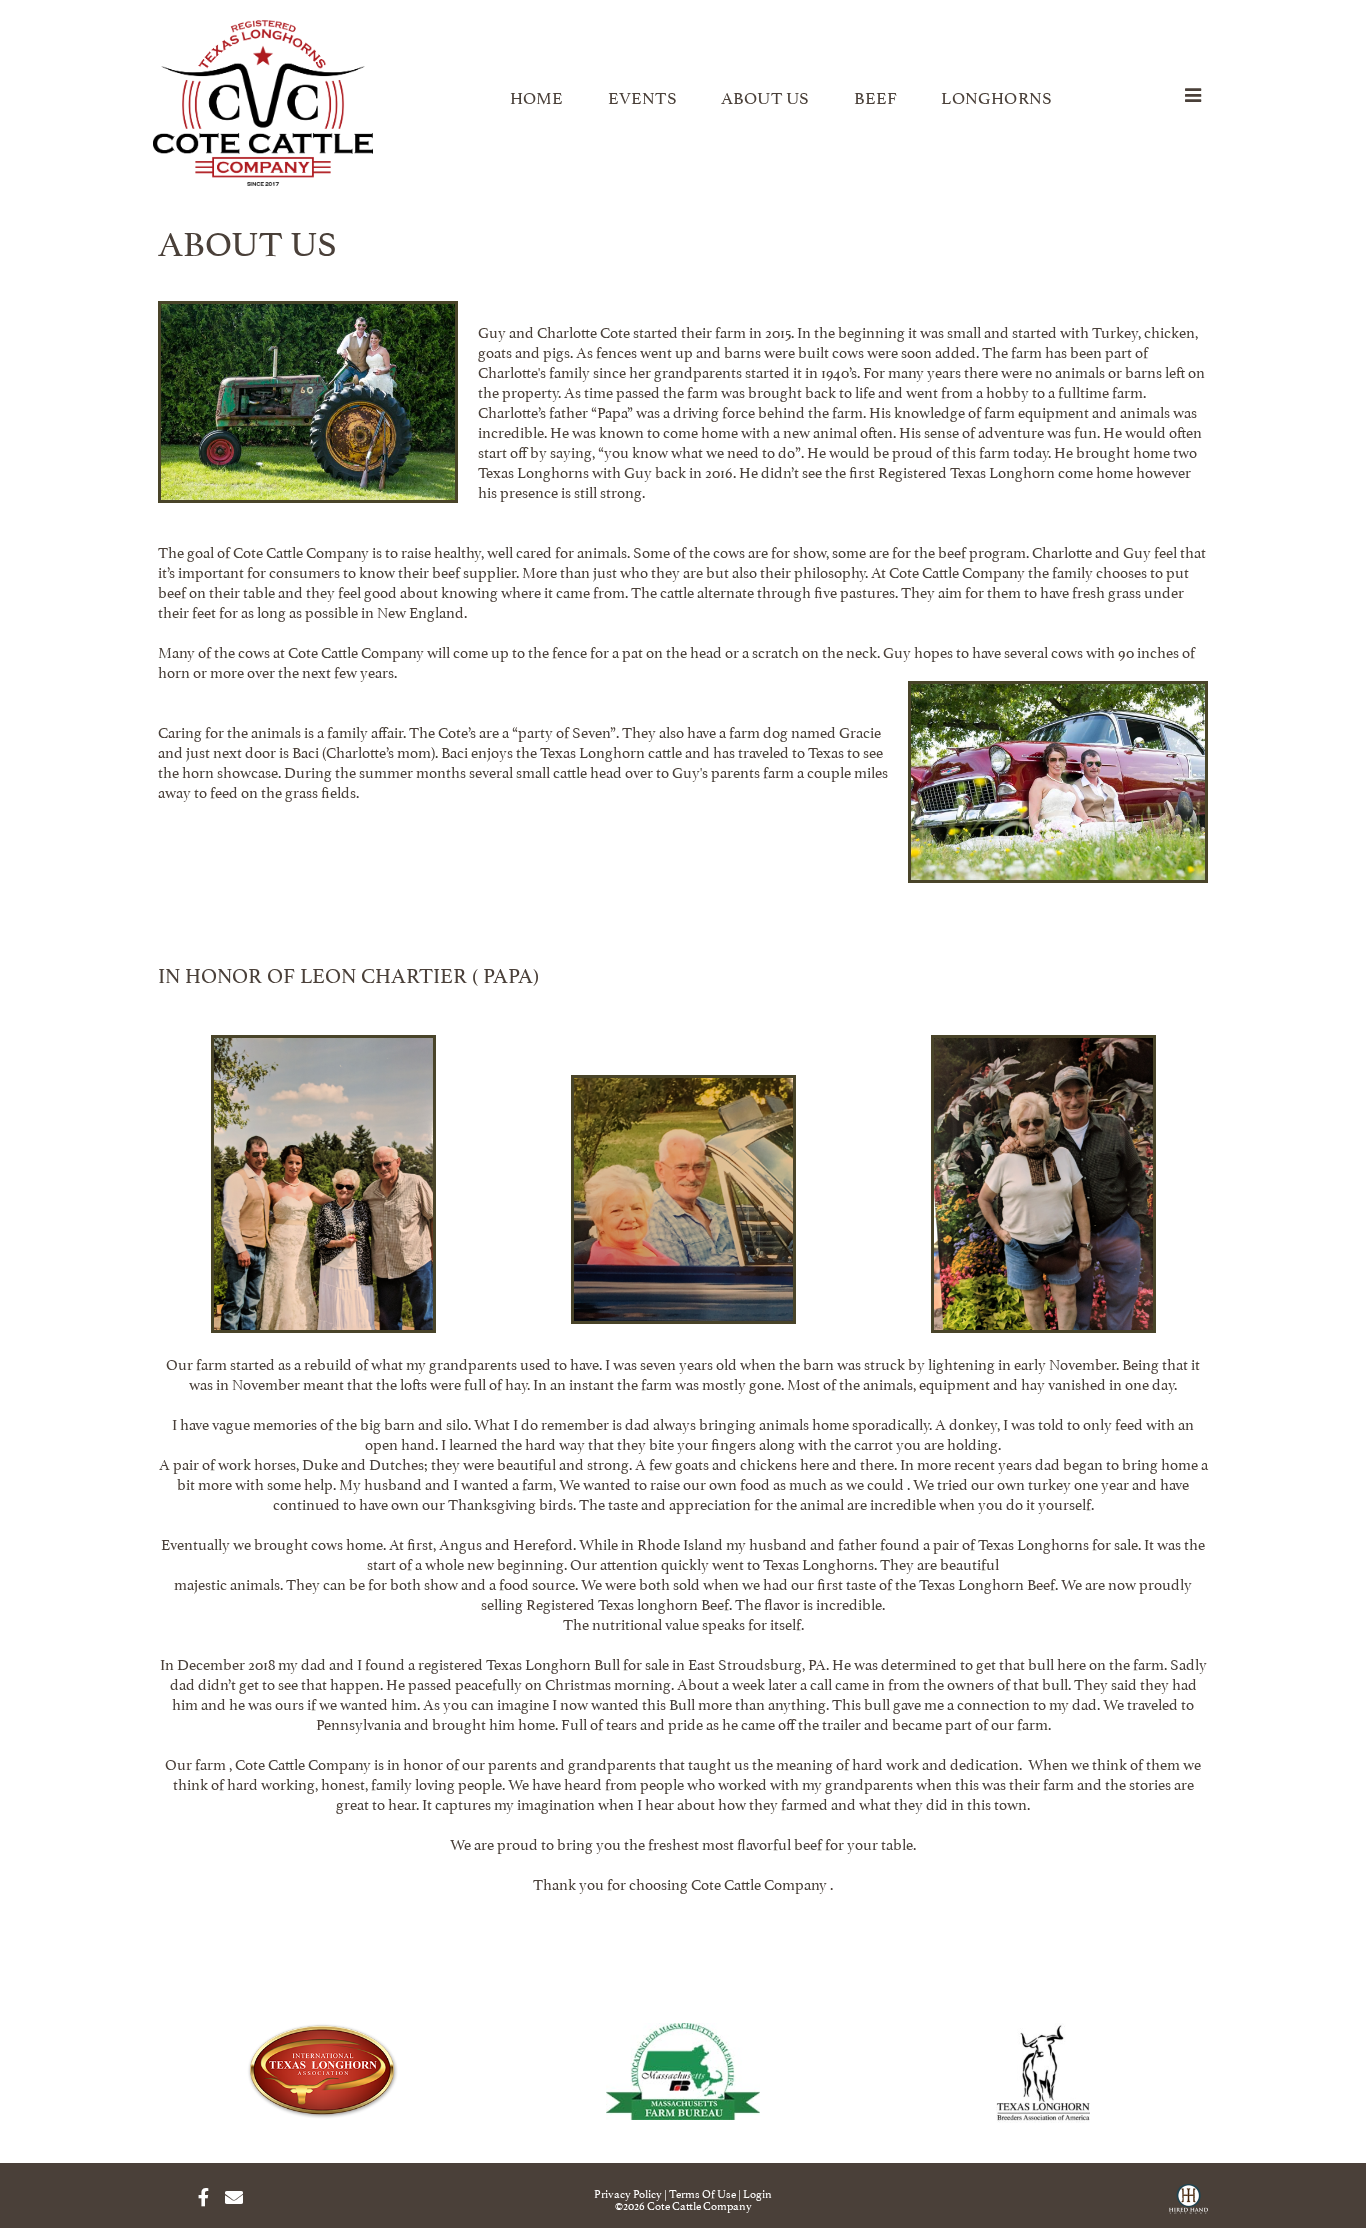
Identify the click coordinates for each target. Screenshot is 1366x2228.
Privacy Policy (628, 2192)
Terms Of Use (702, 2192)
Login (757, 2192)
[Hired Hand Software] (1188, 2206)
